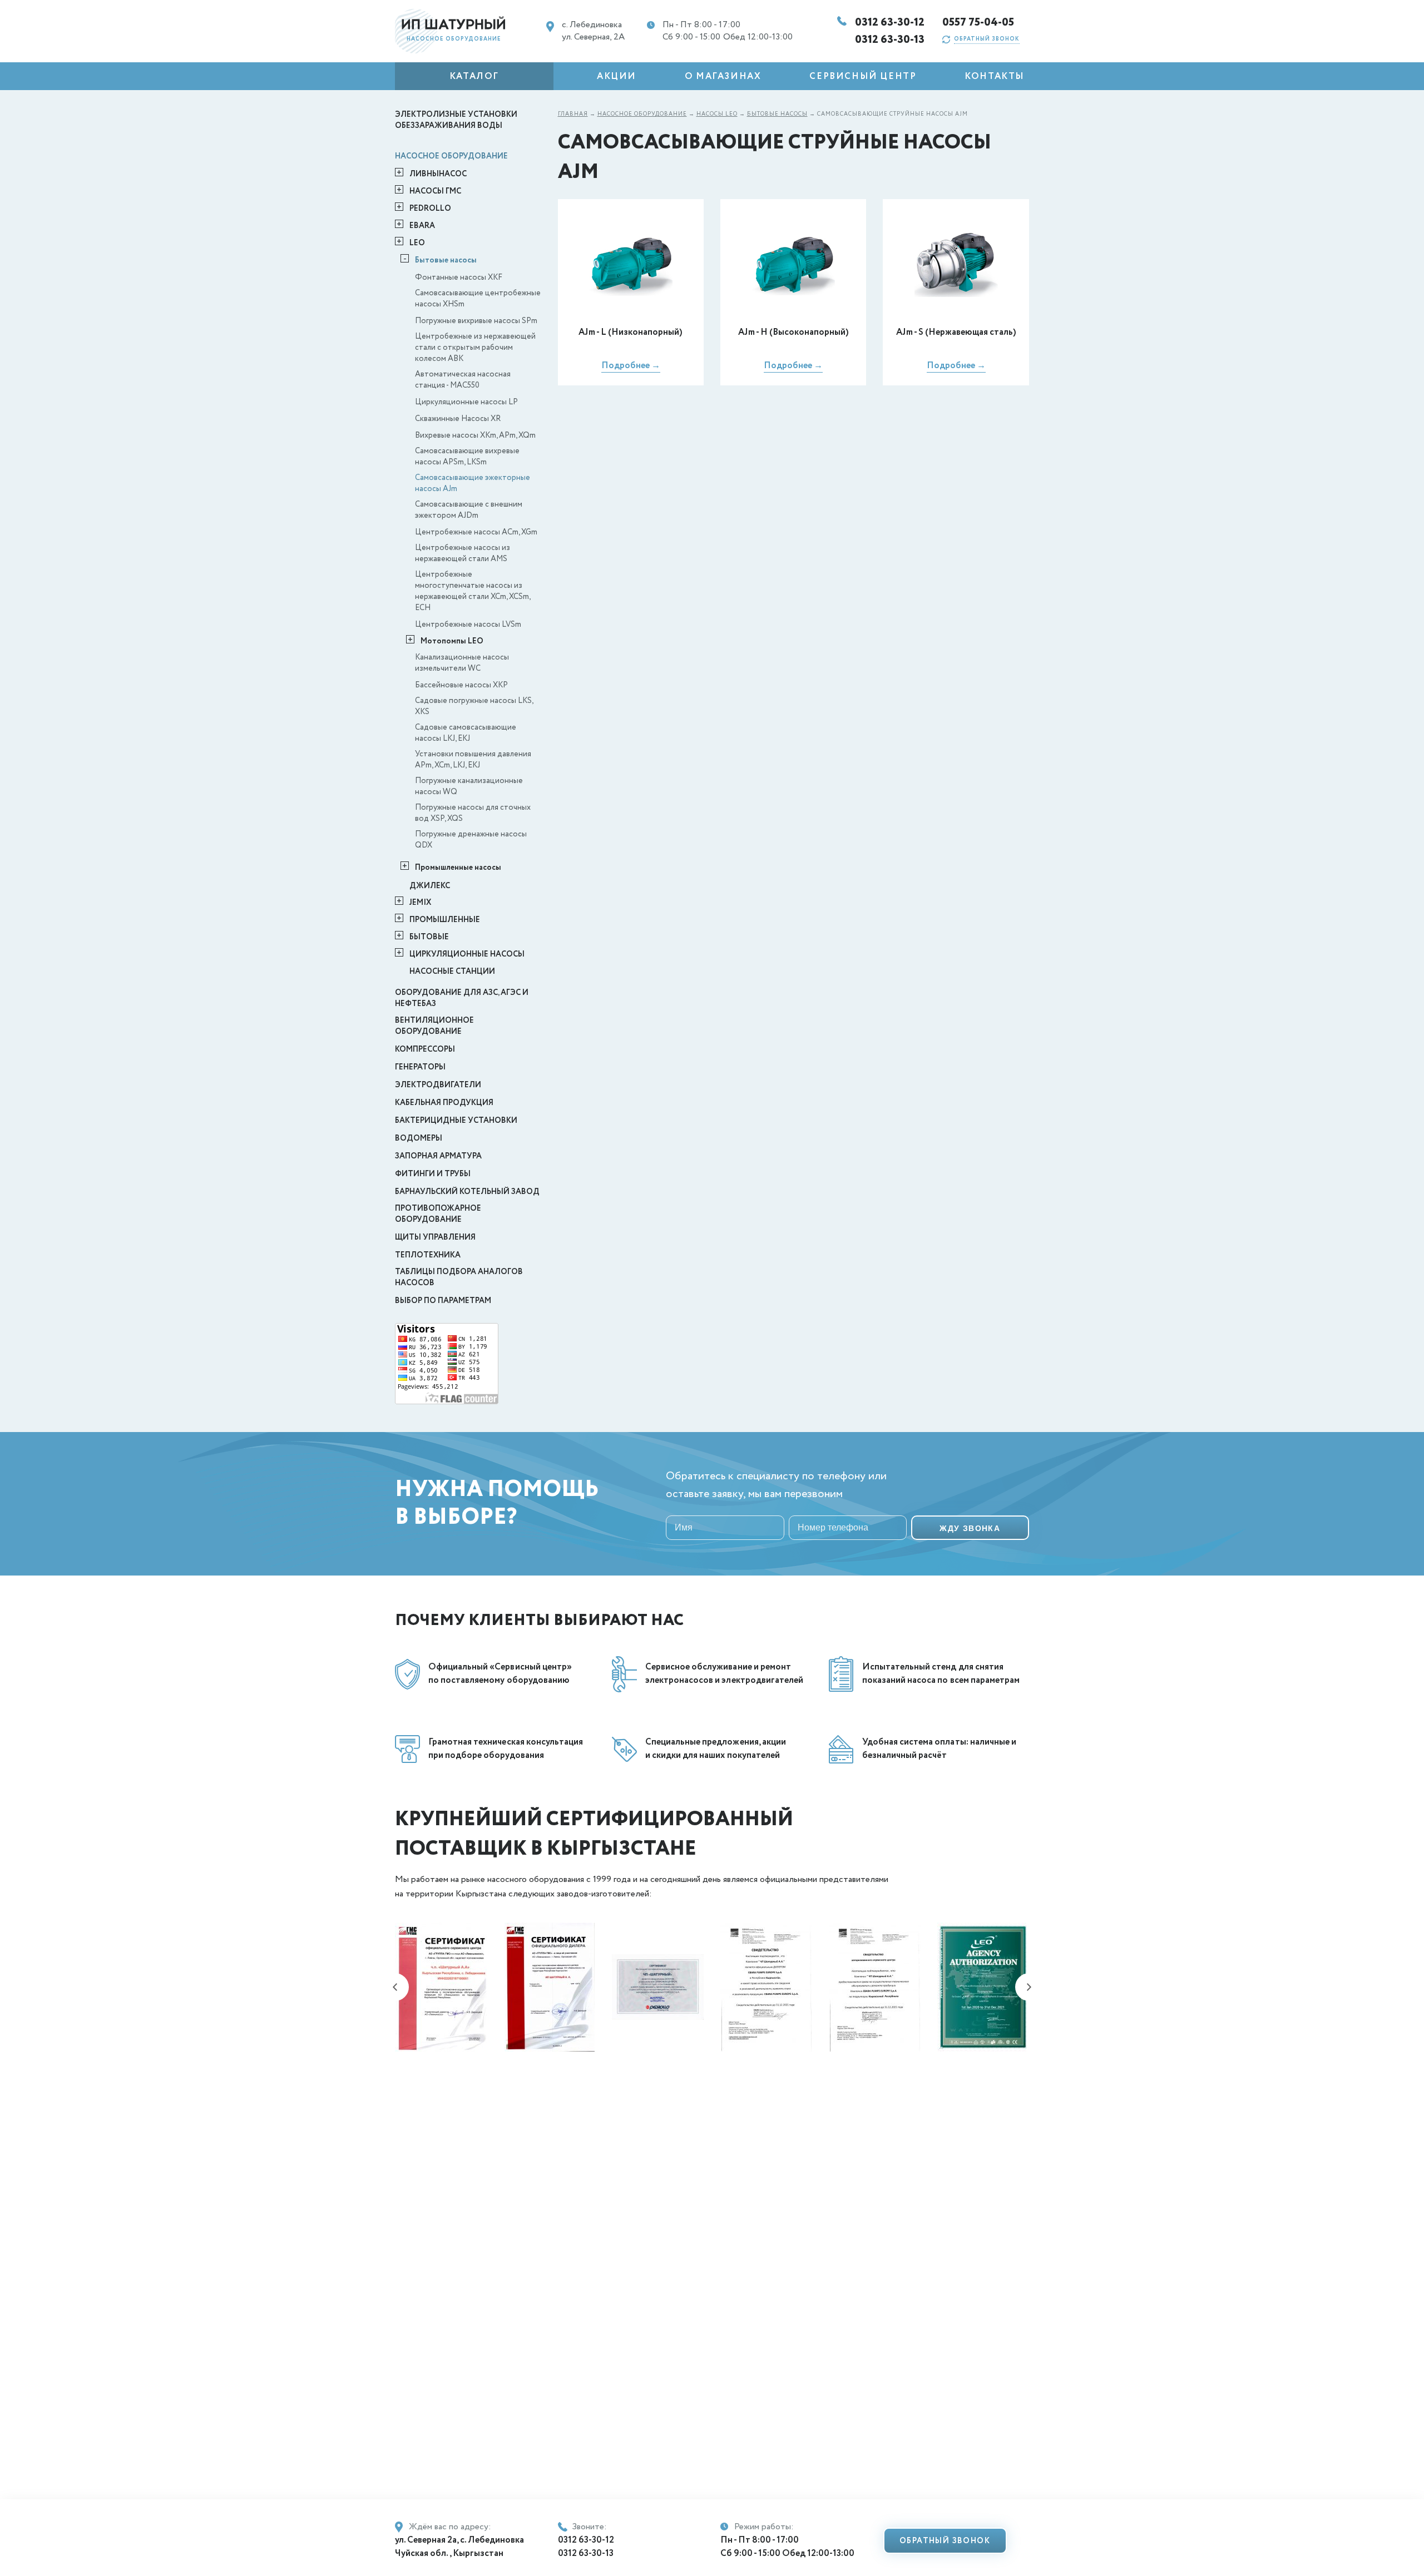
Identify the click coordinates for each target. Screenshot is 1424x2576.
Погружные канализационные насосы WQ (469, 786)
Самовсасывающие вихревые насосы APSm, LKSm (467, 457)
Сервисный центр (863, 76)
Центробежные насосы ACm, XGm (476, 532)
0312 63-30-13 (890, 40)
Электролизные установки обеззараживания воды (456, 120)
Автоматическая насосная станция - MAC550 (463, 380)
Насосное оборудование (451, 156)
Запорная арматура (438, 1156)
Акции (617, 76)
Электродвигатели (438, 1085)
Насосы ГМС (435, 191)
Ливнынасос (438, 174)
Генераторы (420, 1067)
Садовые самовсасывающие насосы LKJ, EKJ (466, 733)
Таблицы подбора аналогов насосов (459, 1277)
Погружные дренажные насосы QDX (471, 840)
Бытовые (429, 937)
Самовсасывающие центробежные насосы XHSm (478, 299)
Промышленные (445, 920)
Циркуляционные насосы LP (466, 402)
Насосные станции (452, 972)
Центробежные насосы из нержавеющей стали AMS (463, 553)
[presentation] (395, 1987)
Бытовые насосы (446, 260)
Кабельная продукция (444, 1103)
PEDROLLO (430, 209)
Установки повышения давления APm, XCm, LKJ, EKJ (473, 760)
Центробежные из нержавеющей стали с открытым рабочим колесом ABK (475, 348)
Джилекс (430, 886)
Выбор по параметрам (443, 1301)
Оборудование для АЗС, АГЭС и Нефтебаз (462, 998)
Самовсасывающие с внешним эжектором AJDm (469, 510)
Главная (573, 114)
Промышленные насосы (458, 868)
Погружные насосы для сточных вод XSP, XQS (473, 813)
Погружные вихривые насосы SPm (476, 321)
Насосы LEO (717, 114)
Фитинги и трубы (433, 1174)
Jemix (420, 903)
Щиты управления (435, 1237)
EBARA (422, 226)
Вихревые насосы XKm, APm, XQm (475, 435)
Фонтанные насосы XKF (459, 278)
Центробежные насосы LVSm (468, 625)
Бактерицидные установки (456, 1121)
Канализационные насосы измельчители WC (462, 663)
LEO (417, 243)
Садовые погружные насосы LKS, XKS (474, 706)
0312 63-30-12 (890, 23)
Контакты (995, 76)
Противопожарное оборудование (438, 1214)
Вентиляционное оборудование (434, 1026)
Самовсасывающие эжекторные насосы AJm (473, 483)
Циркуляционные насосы (467, 954)
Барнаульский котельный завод (467, 1192)
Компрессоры (425, 1049)
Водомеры (419, 1138)
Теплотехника (428, 1255)
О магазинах (723, 76)
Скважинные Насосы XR (458, 419)
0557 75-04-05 (978, 23)
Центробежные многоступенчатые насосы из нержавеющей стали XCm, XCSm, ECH (473, 591)
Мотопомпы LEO (452, 641)
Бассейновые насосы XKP (461, 685)
